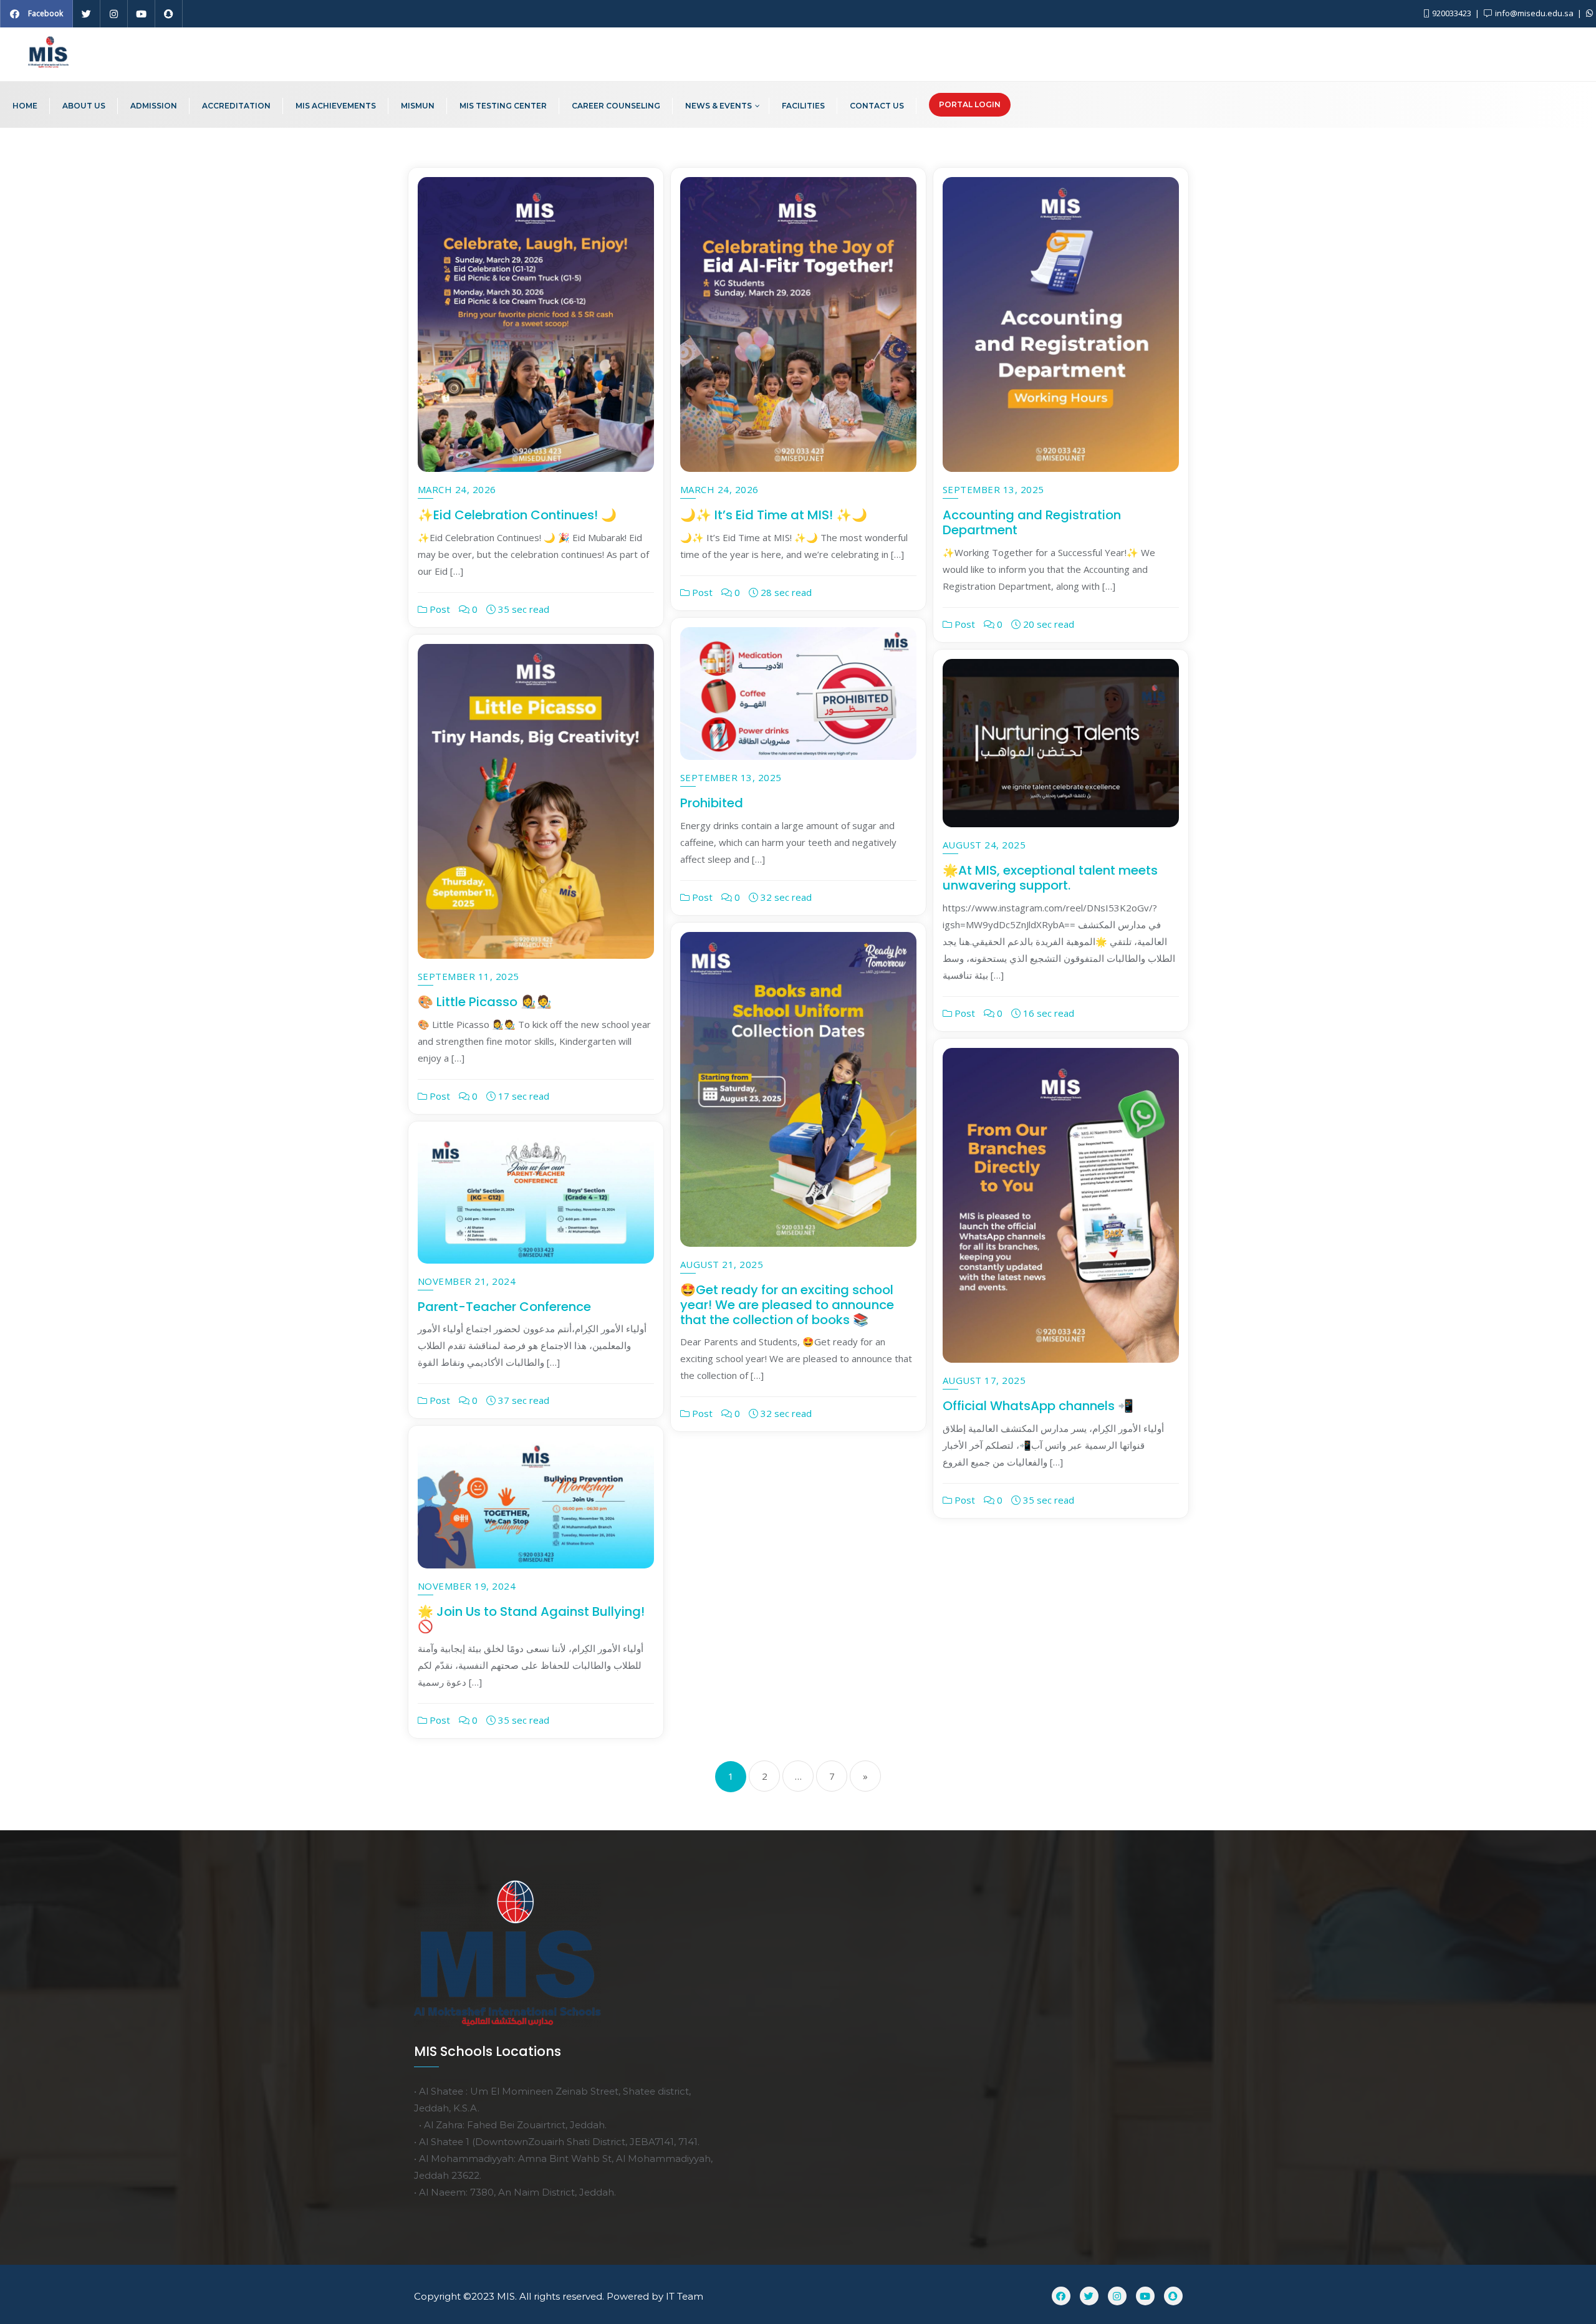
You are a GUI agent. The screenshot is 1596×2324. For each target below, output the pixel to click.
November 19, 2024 (467, 1586)
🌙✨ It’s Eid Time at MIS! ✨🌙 (774, 515)
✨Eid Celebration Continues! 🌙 (517, 515)
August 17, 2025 (984, 1380)
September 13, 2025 (993, 489)
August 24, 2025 (984, 845)
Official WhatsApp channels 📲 (1038, 1406)
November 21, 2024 (467, 1281)
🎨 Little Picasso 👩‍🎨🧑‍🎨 (485, 1002)
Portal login (970, 104)
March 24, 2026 (457, 489)
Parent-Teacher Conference (504, 1307)
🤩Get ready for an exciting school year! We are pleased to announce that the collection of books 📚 (787, 1305)
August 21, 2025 (722, 1264)
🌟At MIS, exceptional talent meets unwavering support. (1050, 878)
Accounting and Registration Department (1032, 522)
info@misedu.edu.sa (1534, 13)
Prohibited (712, 803)
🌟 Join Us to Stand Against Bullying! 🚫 (531, 1619)
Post (439, 609)
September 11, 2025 (469, 976)
